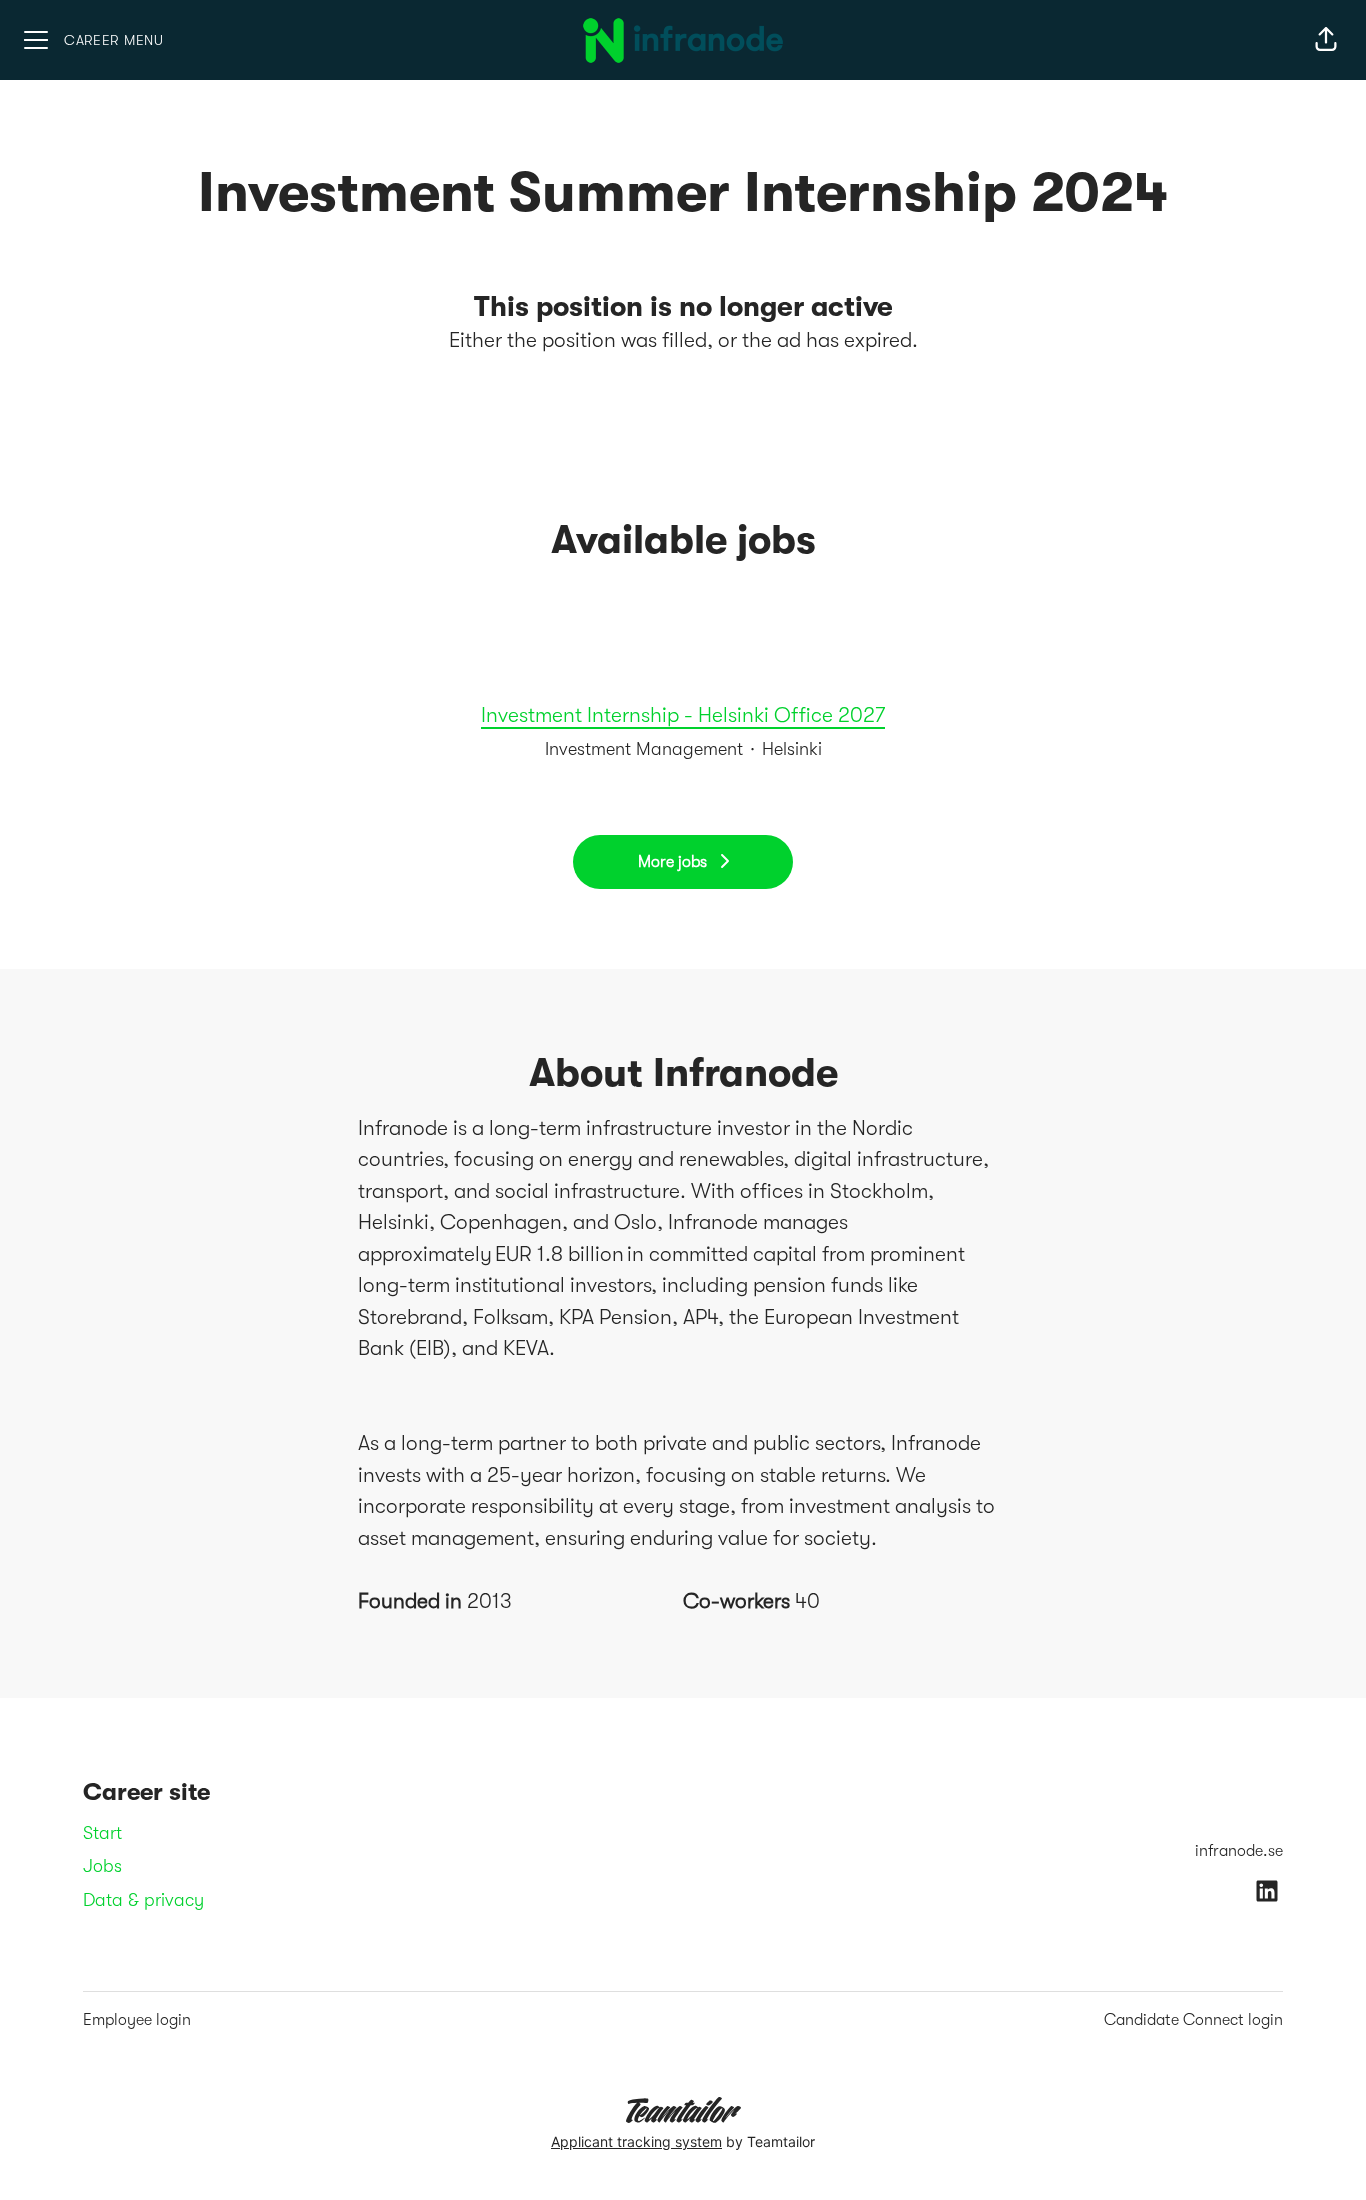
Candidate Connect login (1193, 2020)
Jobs (102, 1866)
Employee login (137, 2020)
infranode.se (1239, 1851)
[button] (1326, 40)
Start (102, 1833)
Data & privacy (143, 1900)
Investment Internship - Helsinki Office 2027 (683, 715)
